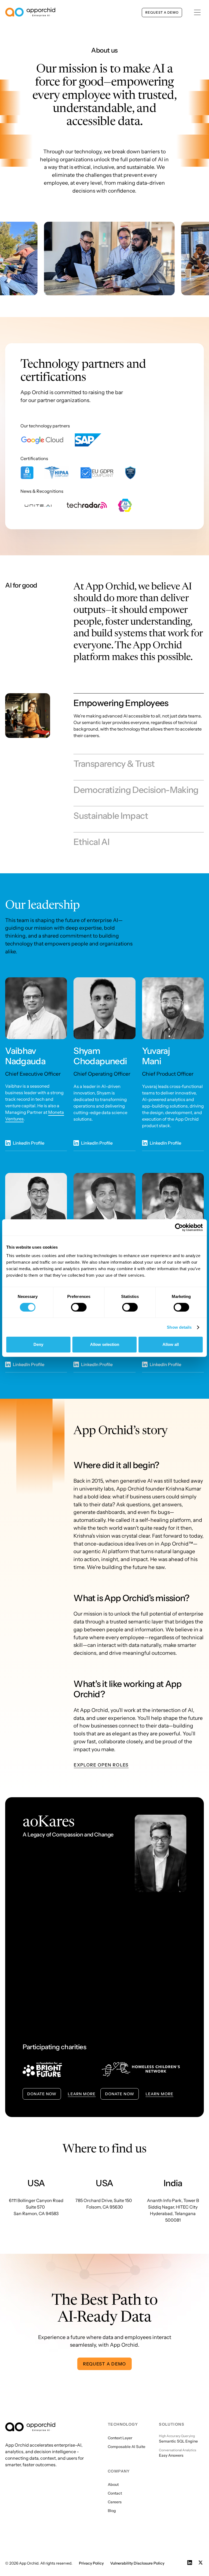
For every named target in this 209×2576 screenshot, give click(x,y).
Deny (38, 1344)
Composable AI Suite (127, 2447)
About (113, 2484)
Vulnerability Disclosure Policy (137, 2563)
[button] (197, 12)
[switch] (79, 1307)
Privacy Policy (91, 2563)
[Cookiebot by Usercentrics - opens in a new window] (179, 1227)
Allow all (171, 1344)
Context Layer (120, 2438)
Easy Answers (171, 2455)
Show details (179, 1327)
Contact (115, 2493)
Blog (112, 2511)
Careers (115, 2502)
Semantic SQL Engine (178, 2441)
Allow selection (105, 1344)
